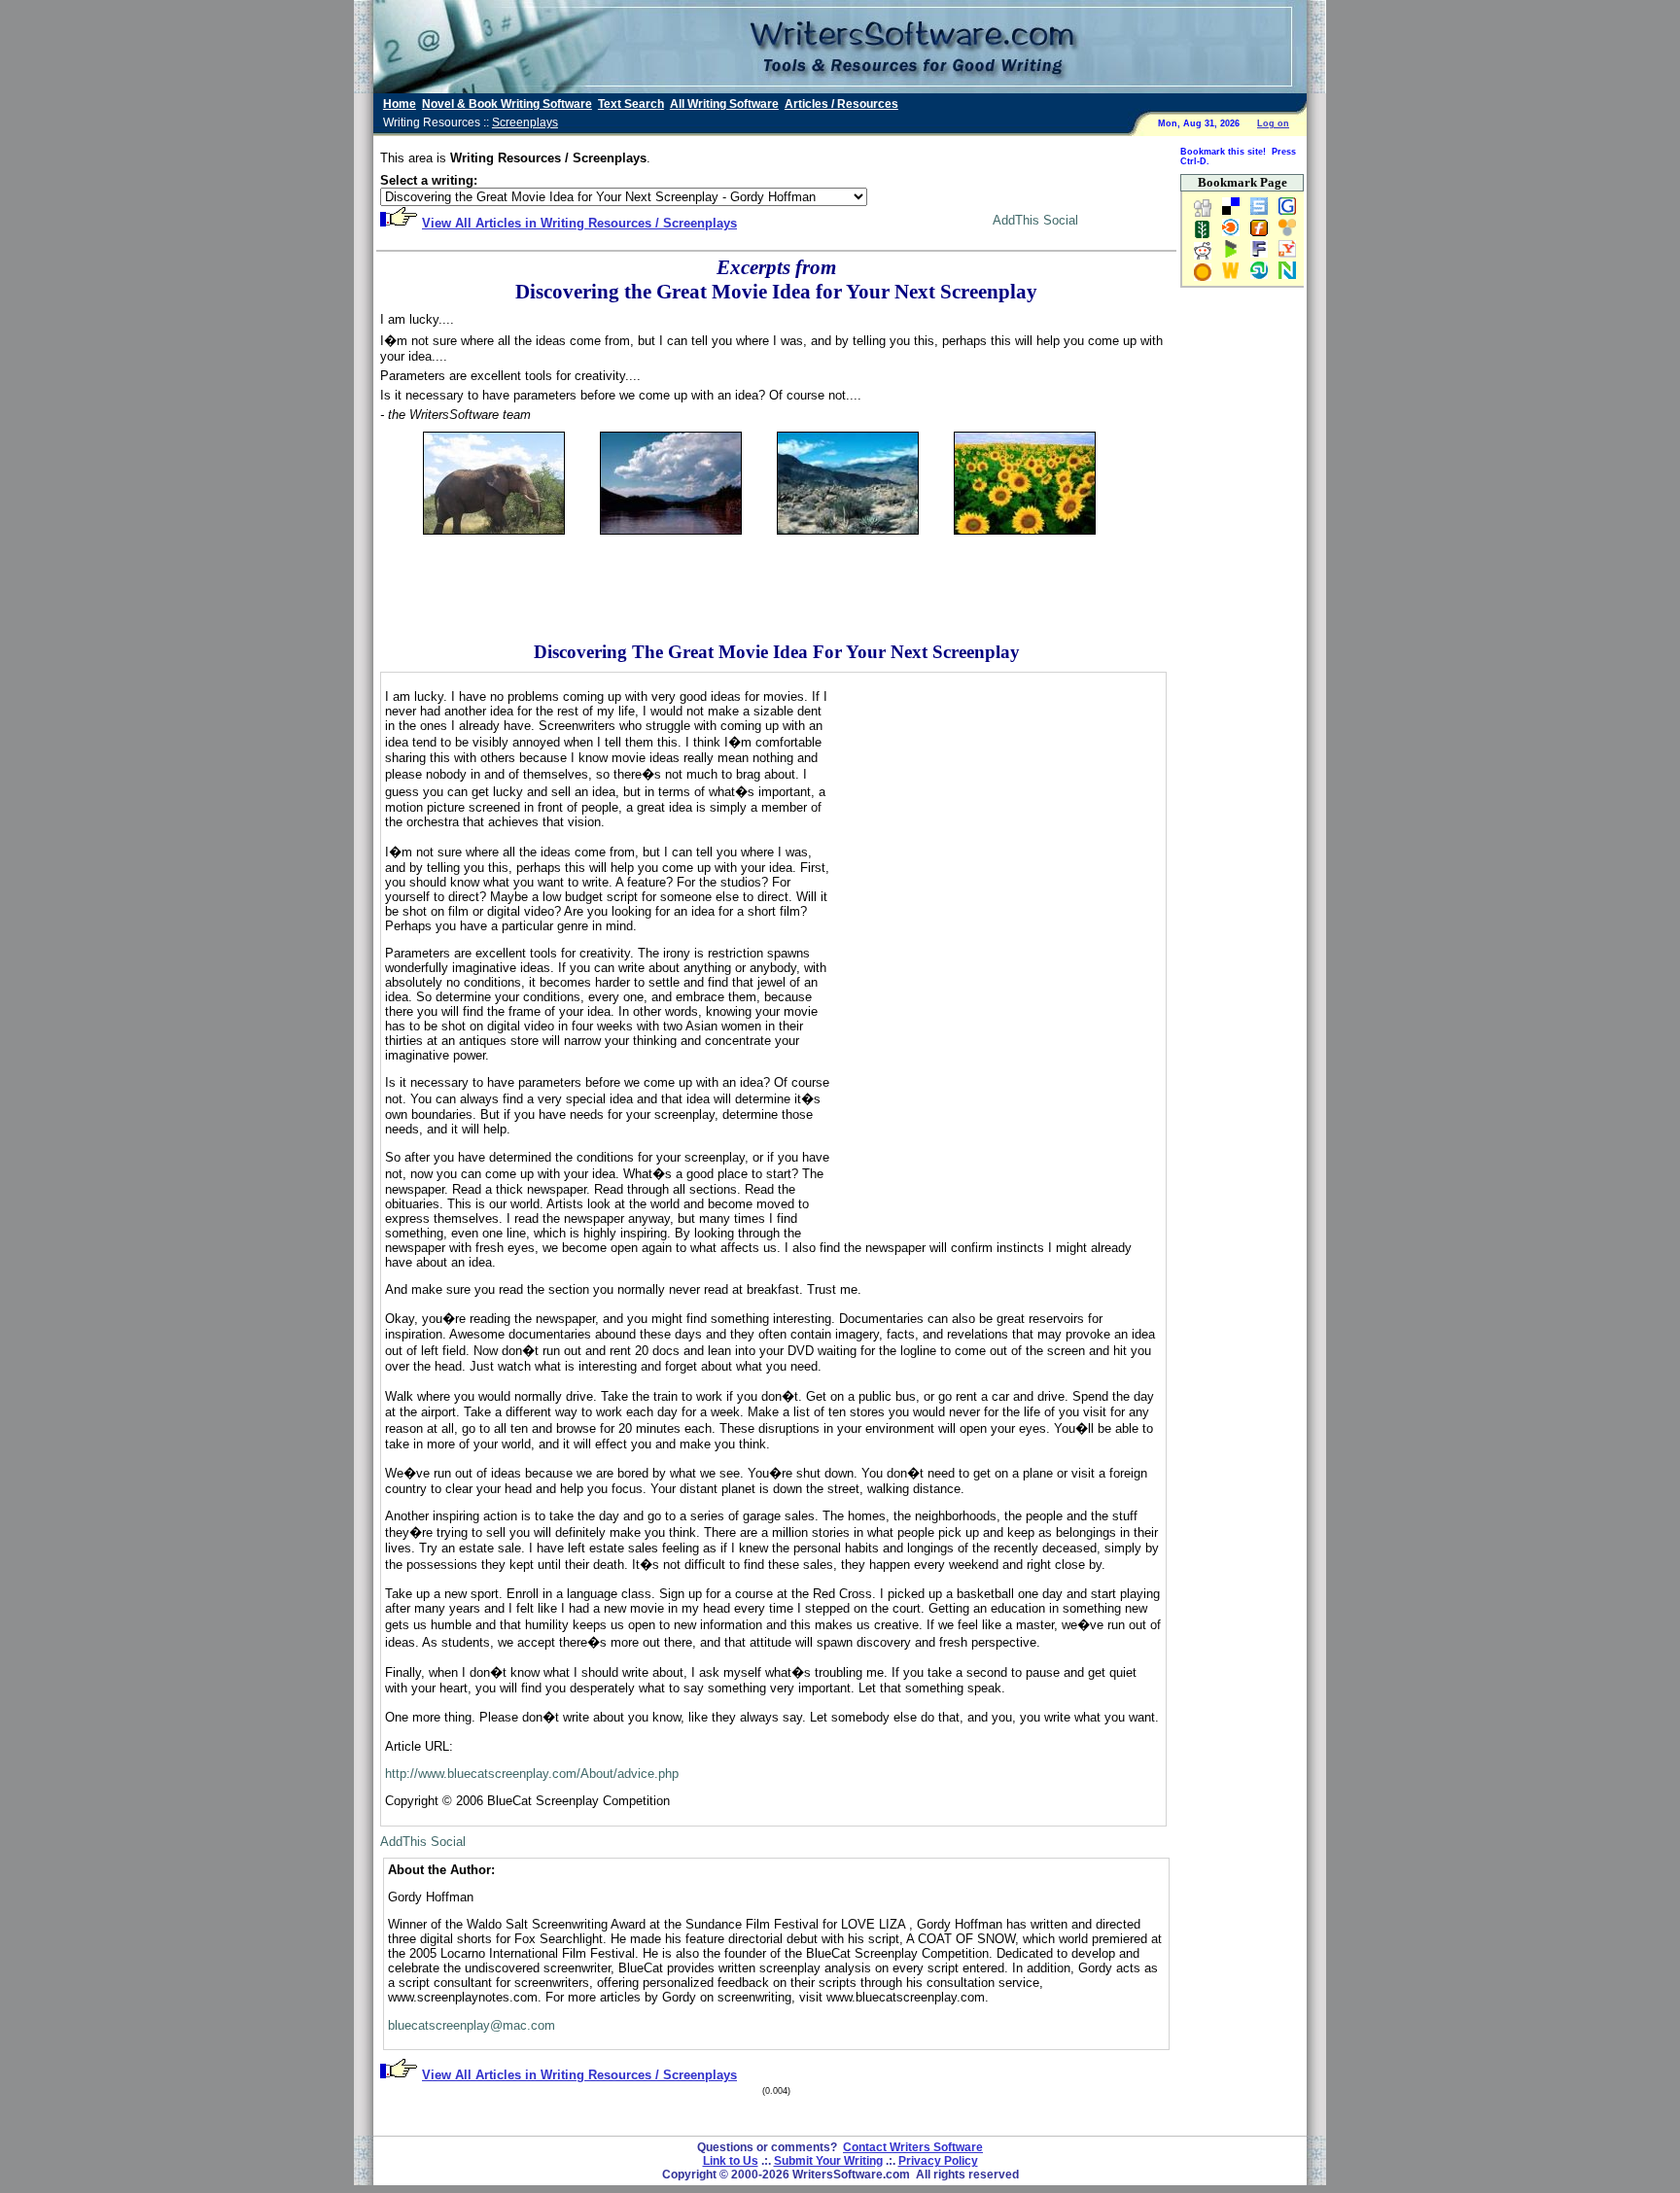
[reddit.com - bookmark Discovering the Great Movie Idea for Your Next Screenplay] (1203, 257)
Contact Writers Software (913, 2147)
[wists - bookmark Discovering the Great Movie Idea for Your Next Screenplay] (1227, 278)
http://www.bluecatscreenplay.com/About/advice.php (532, 1774)
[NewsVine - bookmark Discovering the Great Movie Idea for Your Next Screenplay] (1203, 235)
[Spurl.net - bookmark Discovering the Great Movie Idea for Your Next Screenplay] (1255, 214)
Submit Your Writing (828, 2161)
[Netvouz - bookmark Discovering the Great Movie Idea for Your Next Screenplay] (1283, 278)
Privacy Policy (938, 2161)
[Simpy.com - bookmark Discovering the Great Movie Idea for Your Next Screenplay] (1283, 235)
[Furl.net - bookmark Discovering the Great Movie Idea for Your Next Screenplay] (1255, 235)
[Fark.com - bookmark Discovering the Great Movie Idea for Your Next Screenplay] (1255, 257)
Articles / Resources (841, 104)
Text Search (631, 104)
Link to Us (731, 2161)
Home (400, 104)
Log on (1273, 123)
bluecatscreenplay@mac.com (472, 2025)
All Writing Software (724, 104)
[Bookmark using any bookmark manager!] (1017, 224)
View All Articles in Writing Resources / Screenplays (579, 223)
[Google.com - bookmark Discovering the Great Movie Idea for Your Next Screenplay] (1283, 214)
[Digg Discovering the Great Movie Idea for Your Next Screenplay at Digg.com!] (1203, 214)
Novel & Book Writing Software (507, 104)
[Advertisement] (777, 578)
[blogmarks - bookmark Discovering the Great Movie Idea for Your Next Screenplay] (1227, 257)
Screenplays (525, 122)
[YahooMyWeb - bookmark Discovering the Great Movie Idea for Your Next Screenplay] (1283, 257)
